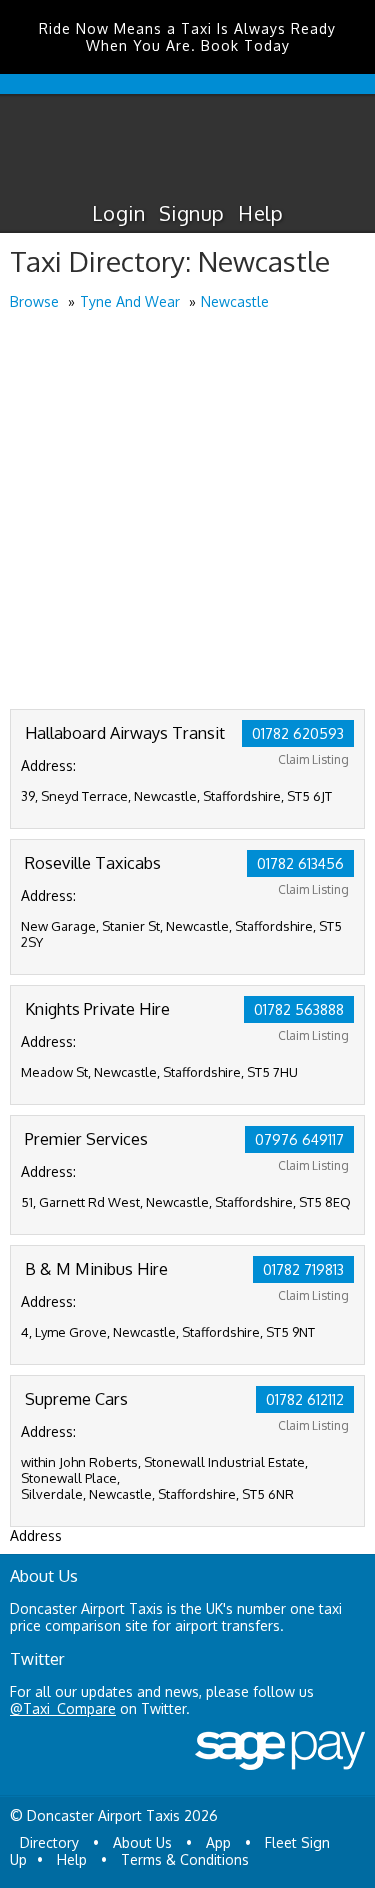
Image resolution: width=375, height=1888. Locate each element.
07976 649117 (299, 1139)
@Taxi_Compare (63, 1708)
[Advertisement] (187, 511)
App (218, 1842)
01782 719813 (303, 1269)
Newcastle (235, 301)
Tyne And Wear (130, 301)
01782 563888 (299, 1009)
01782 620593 (298, 733)
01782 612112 (305, 1399)
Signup (191, 213)
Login (118, 213)
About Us (142, 1842)
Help (260, 213)
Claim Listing (313, 759)
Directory (49, 1842)
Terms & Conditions (185, 1859)
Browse (34, 301)
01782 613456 (300, 863)
